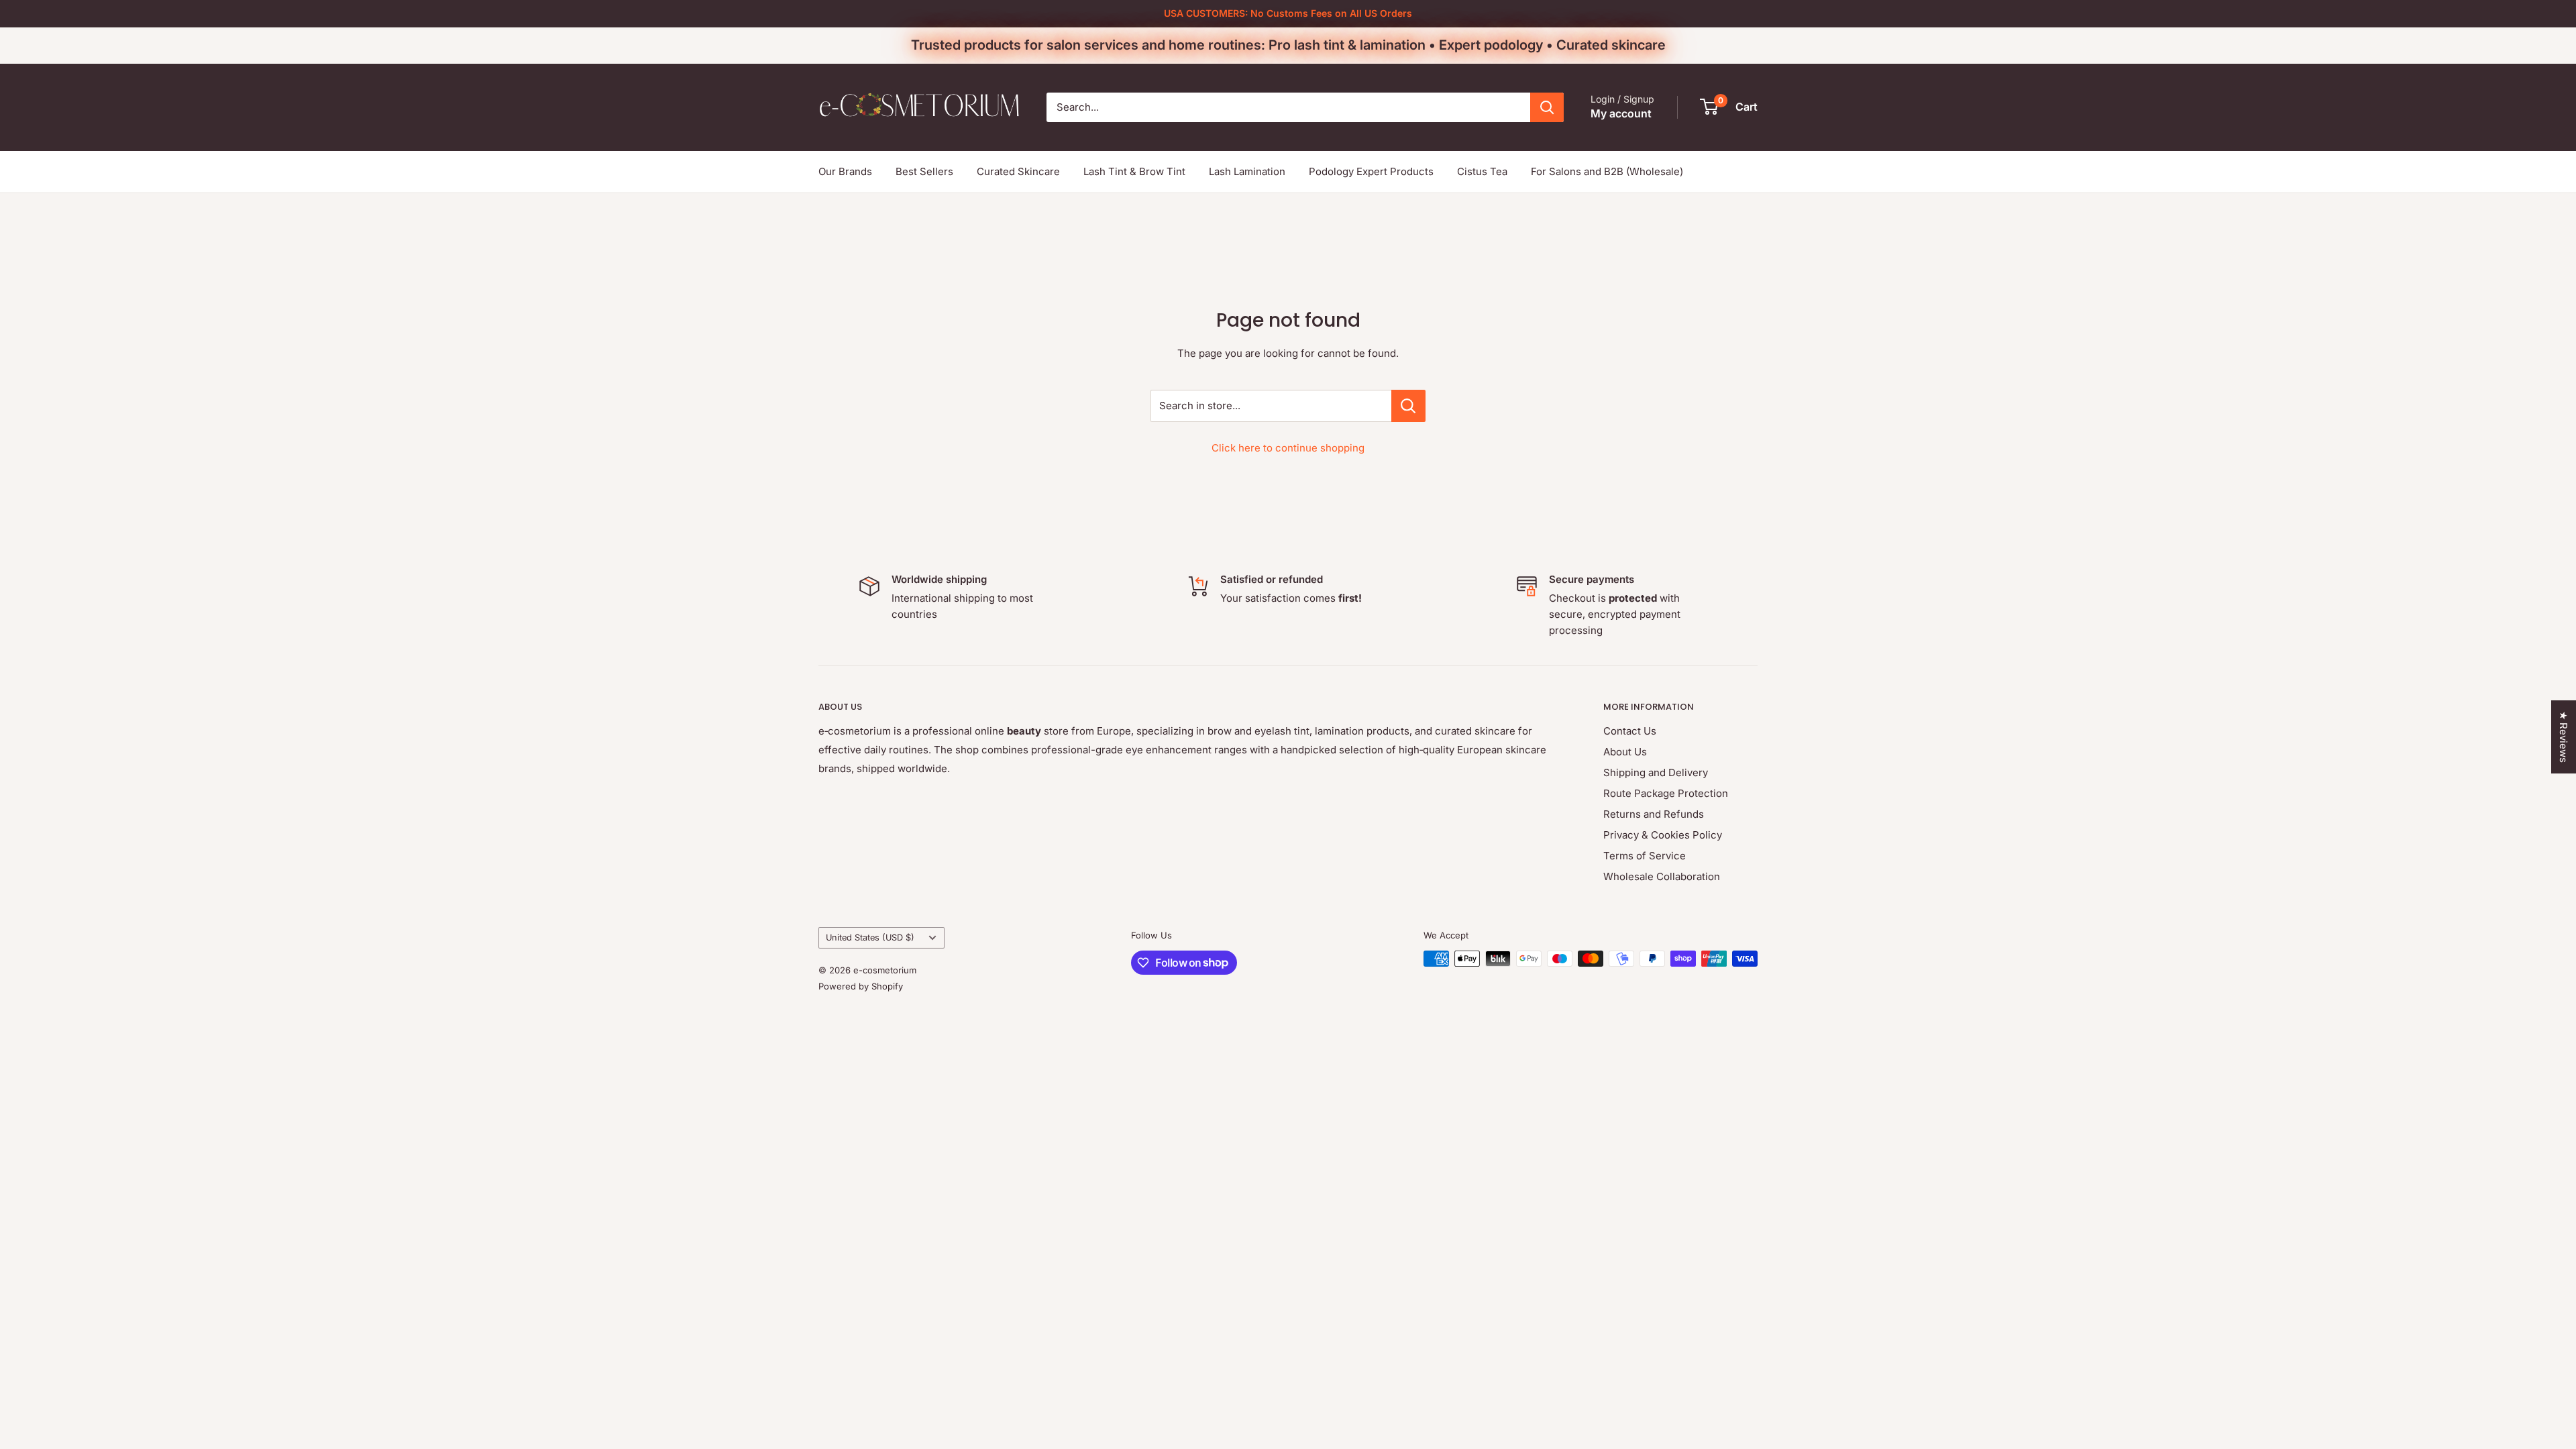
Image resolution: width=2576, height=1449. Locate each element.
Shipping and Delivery (1656, 772)
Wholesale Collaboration (1662, 876)
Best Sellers (924, 171)
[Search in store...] (1408, 406)
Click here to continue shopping (1288, 448)
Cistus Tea (1482, 171)
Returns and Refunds (1654, 814)
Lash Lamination (1247, 171)
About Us (1625, 752)
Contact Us (1630, 731)
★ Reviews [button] (2564, 737)
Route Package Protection (1666, 793)
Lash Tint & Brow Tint (1134, 171)
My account (1621, 113)
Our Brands (845, 171)
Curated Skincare (1018, 171)
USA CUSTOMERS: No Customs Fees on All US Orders (1288, 13)
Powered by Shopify (861, 986)
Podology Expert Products (1371, 171)
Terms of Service (1645, 856)
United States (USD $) (870, 937)
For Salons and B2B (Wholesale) (1607, 171)
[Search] (1547, 107)
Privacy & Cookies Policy (1663, 835)
